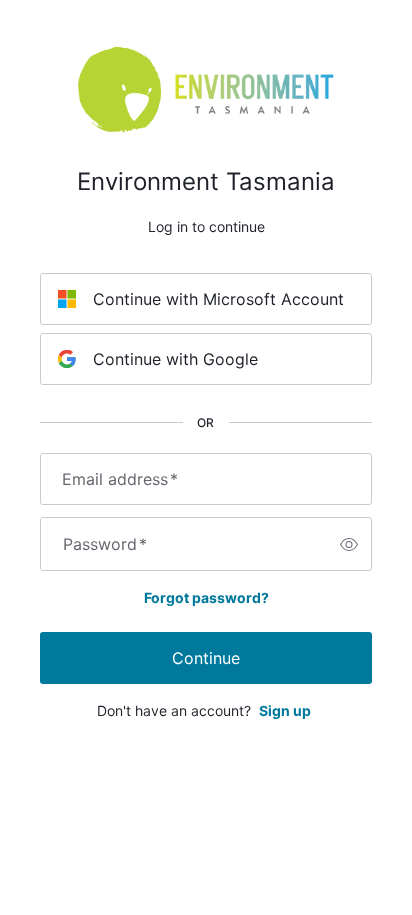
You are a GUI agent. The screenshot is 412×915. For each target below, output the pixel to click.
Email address (120, 479)
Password (105, 544)
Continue (206, 658)
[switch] (349, 544)
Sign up (285, 710)
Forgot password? (206, 597)
